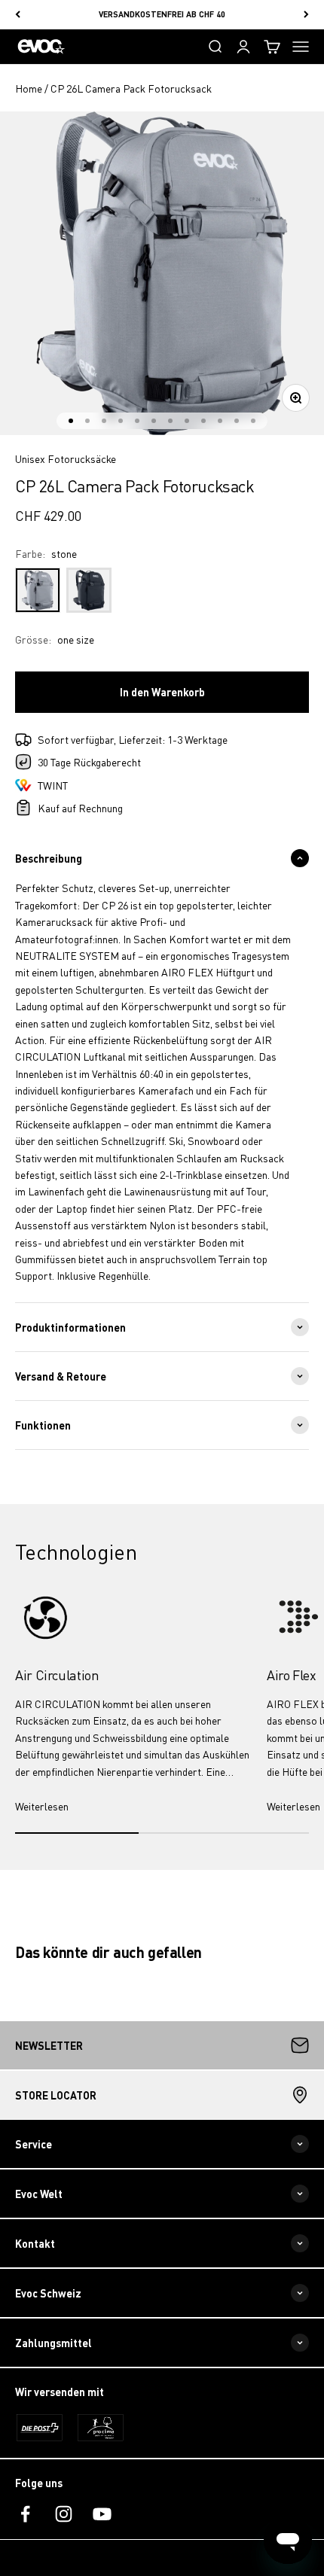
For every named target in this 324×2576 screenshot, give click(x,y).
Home (29, 88)
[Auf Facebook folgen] (25, 2514)
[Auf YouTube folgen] (102, 2514)
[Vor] (306, 15)
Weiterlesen (42, 1806)
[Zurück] (18, 15)
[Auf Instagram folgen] (64, 2514)
